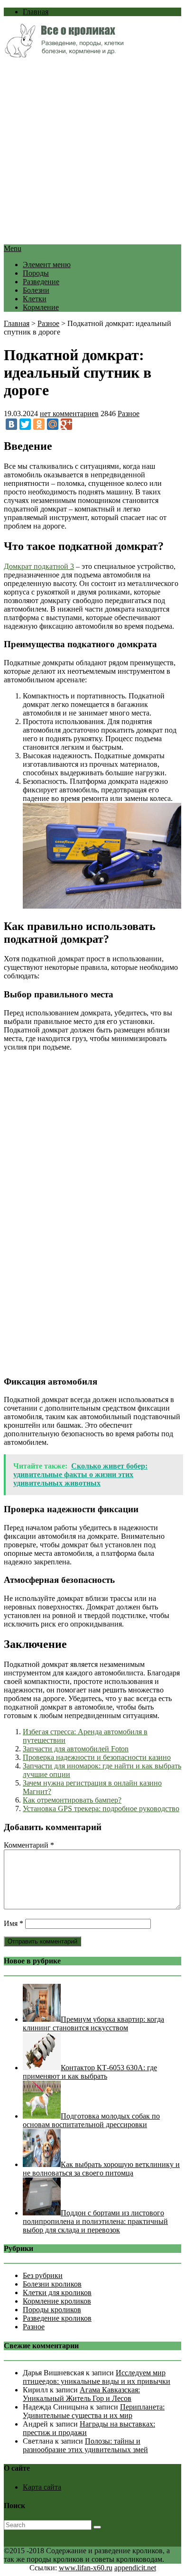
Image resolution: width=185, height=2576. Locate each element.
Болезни (36, 290)
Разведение (41, 282)
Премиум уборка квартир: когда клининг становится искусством (93, 2023)
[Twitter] (25, 424)
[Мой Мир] (53, 424)
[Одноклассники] (39, 424)
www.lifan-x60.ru (86, 2568)
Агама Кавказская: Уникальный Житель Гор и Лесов (81, 2394)
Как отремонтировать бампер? (72, 1800)
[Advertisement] (92, 152)
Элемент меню (47, 265)
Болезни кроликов (52, 2284)
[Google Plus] (66, 424)
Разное (48, 323)
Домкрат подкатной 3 (39, 566)
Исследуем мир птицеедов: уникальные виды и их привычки (97, 2377)
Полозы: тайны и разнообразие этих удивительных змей (85, 2445)
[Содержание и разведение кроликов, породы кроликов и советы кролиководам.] (64, 55)
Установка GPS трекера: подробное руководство (101, 1809)
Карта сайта (42, 2487)
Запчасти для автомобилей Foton (76, 1749)
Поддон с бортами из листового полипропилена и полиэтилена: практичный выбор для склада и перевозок (95, 2221)
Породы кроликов (52, 2310)
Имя (14, 1923)
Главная (36, 12)
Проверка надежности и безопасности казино (97, 1757)
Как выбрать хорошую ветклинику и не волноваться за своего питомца (101, 2169)
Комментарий (29, 1845)
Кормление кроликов (57, 2301)
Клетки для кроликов (57, 2292)
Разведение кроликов (57, 2318)
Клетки (35, 299)
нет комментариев (69, 414)
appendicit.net (135, 2568)
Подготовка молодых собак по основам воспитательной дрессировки (91, 2120)
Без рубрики (43, 2275)
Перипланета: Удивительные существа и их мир (94, 2411)
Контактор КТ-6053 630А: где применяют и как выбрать (90, 2072)
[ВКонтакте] (11, 424)
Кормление (41, 307)
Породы (36, 273)
